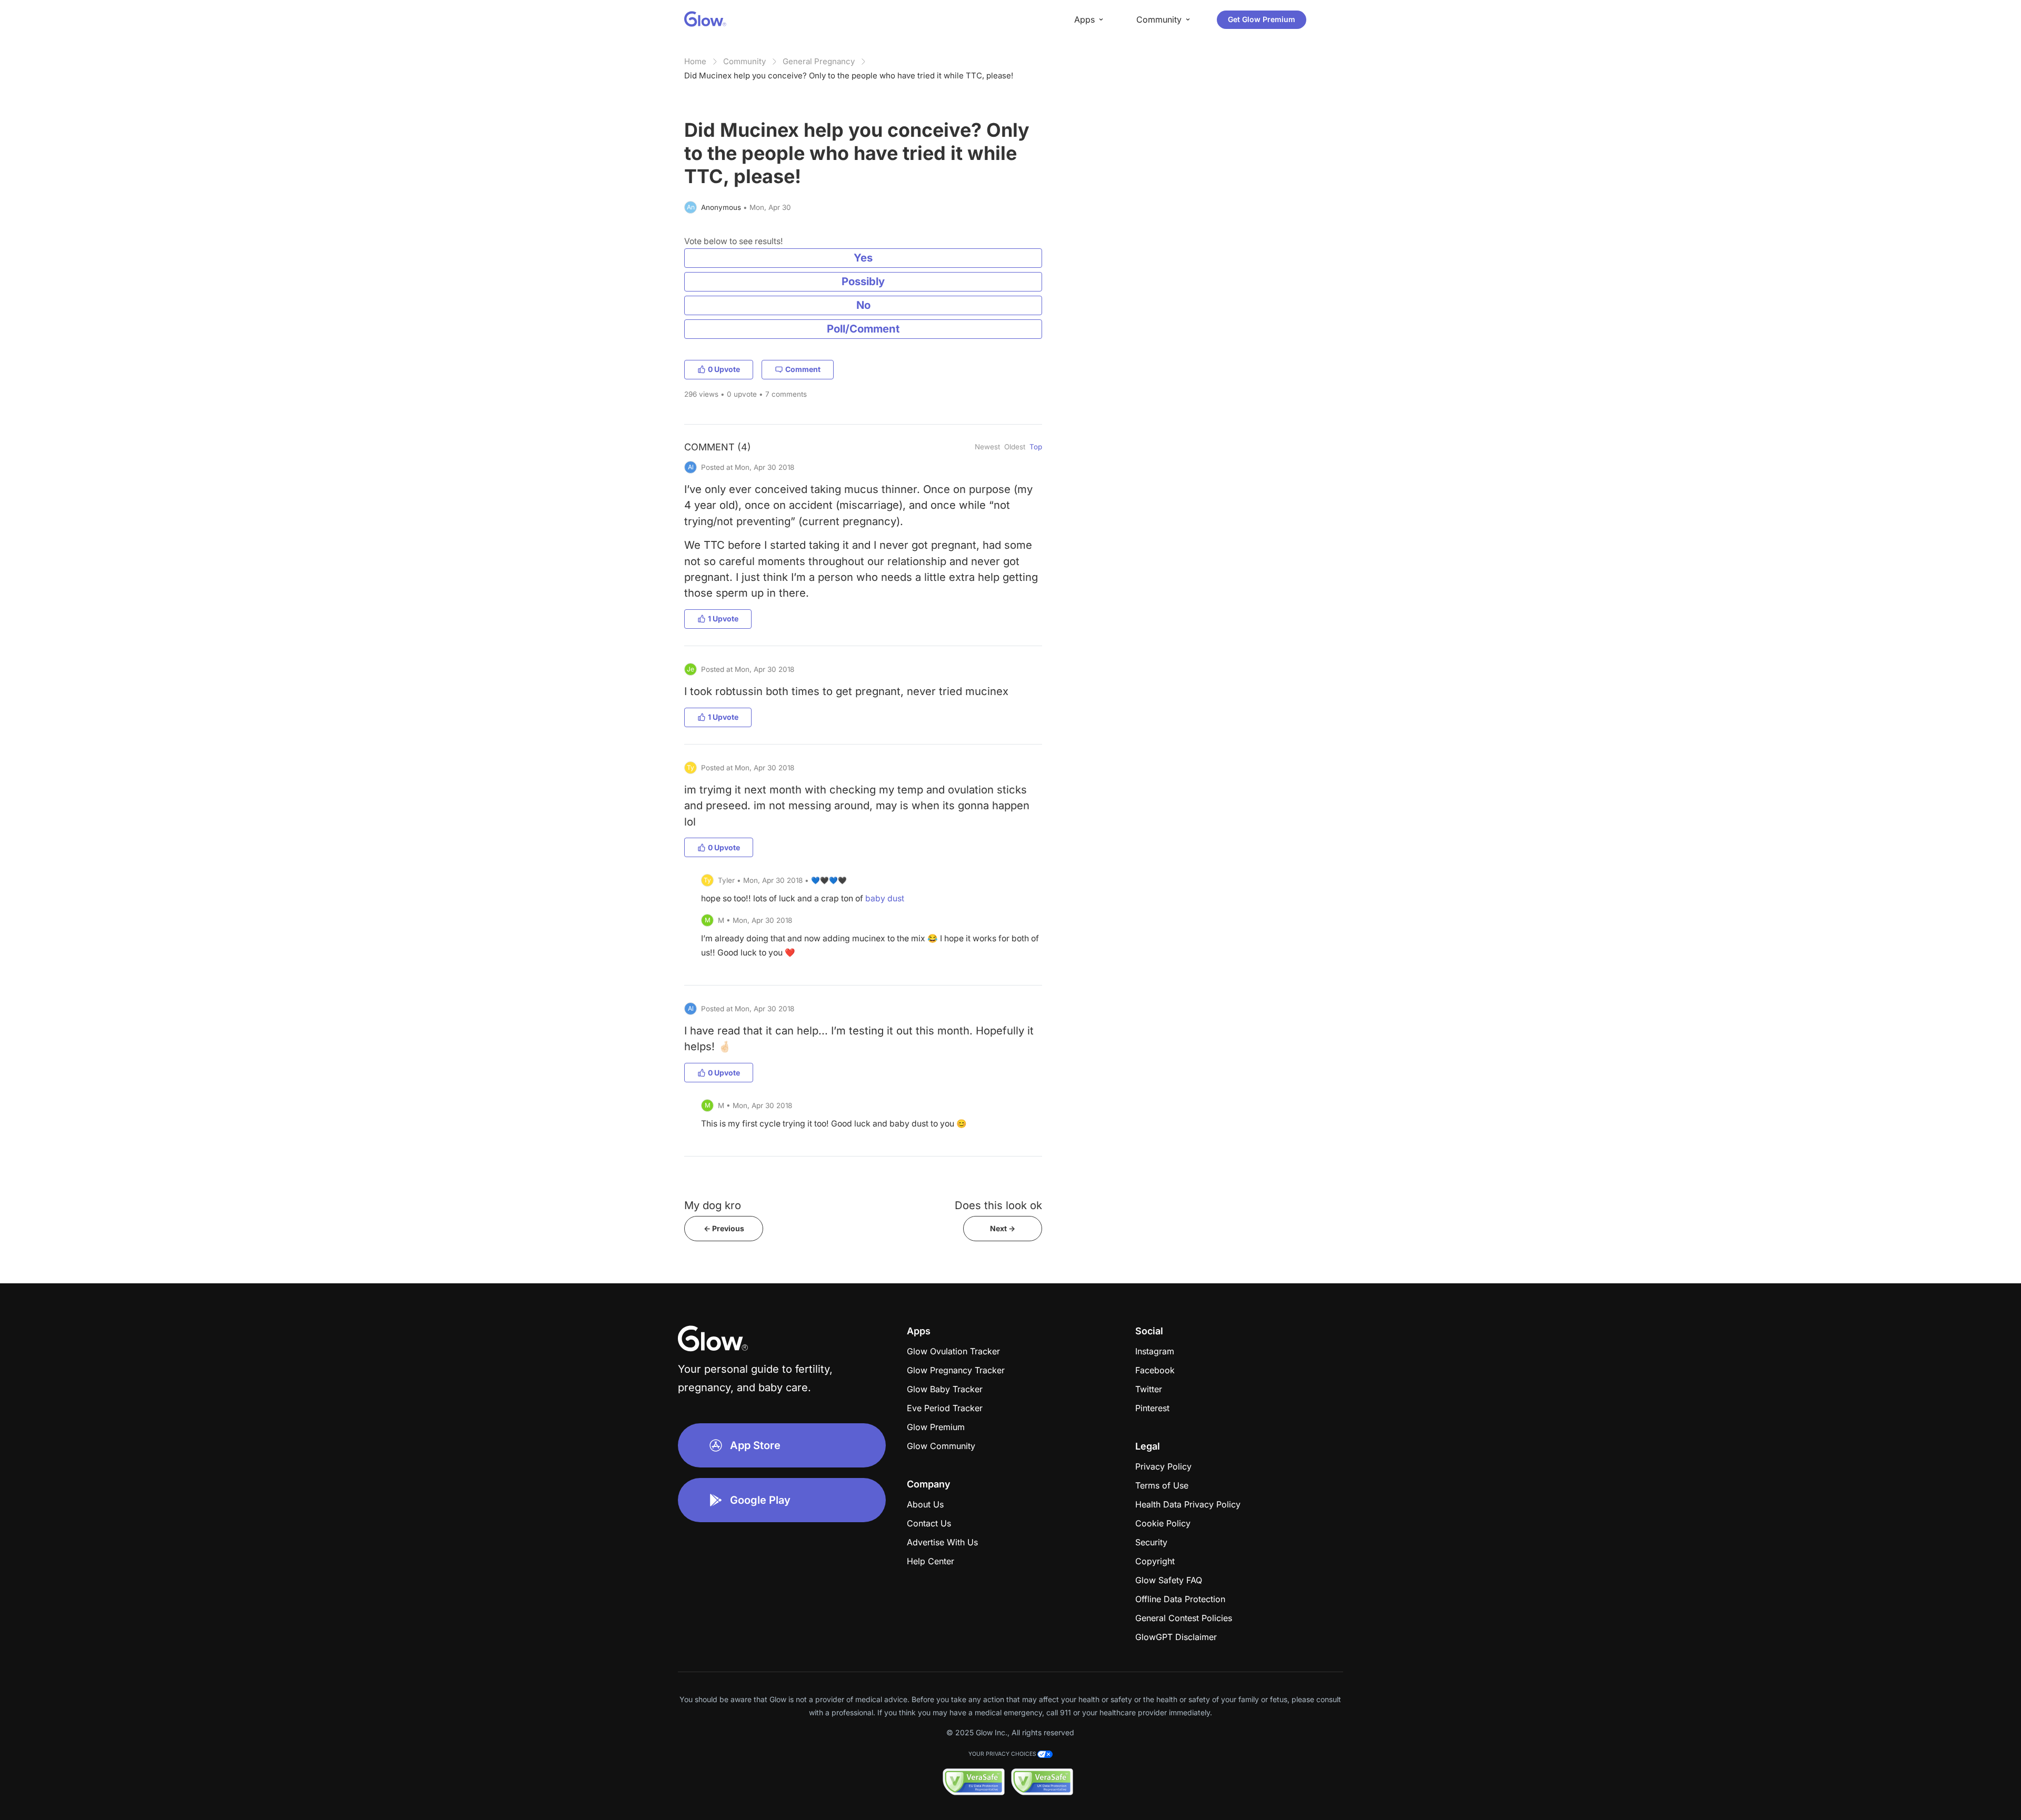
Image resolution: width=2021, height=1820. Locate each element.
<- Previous (724, 1228)
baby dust (885, 898)
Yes (863, 258)
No (863, 305)
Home (695, 61)
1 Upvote (723, 619)
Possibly (863, 281)
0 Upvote (724, 369)
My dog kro (713, 1205)
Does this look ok (998, 1205)
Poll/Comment (863, 329)
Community (744, 61)
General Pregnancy (819, 61)
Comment (803, 369)
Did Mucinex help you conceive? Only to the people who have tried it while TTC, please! (849, 76)
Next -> (1003, 1228)
